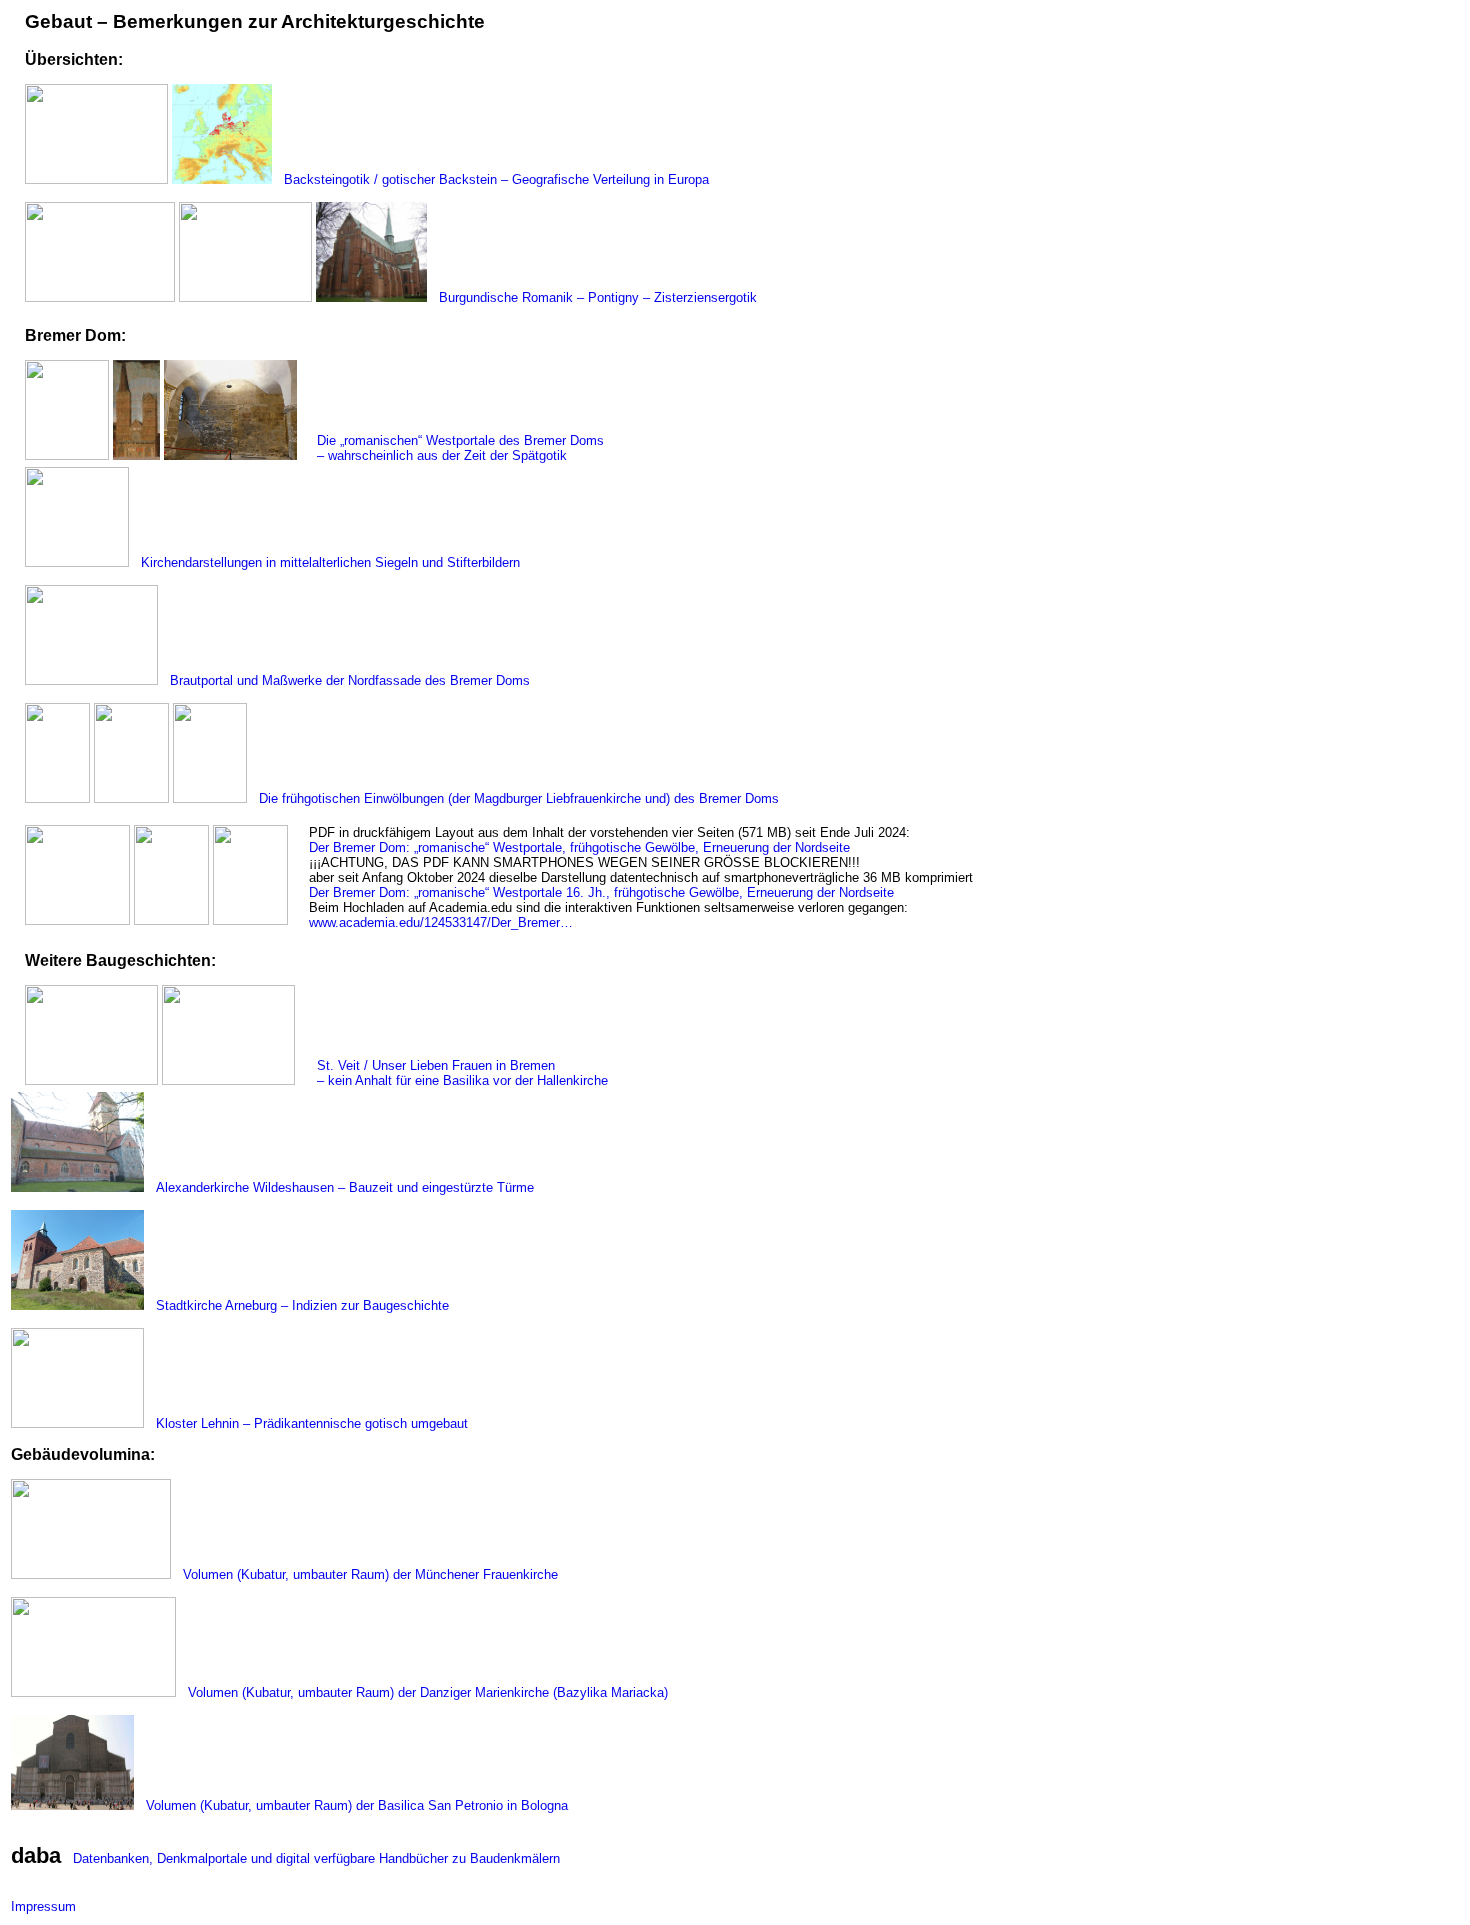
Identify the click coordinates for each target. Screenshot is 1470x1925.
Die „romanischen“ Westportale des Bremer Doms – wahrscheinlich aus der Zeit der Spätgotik (456, 448)
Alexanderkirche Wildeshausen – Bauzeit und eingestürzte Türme (341, 1187)
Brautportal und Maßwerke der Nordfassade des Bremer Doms (346, 680)
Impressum (43, 1906)
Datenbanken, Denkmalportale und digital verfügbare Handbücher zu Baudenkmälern (312, 1858)
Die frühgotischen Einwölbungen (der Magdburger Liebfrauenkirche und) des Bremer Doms (515, 798)
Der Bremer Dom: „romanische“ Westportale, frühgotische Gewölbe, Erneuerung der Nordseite (579, 847)
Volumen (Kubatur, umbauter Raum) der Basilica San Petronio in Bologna (353, 1805)
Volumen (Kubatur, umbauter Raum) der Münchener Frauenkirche (366, 1574)
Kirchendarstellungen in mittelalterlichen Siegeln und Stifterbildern (326, 562)
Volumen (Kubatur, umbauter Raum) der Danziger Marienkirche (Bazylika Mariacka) (424, 1692)
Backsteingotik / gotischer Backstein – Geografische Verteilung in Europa (492, 179)
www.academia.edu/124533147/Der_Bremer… (441, 922)
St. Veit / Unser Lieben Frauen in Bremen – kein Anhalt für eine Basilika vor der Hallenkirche (458, 1073)
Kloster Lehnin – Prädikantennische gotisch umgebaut (308, 1423)
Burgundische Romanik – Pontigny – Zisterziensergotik (594, 297)
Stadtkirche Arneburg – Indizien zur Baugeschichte (298, 1305)
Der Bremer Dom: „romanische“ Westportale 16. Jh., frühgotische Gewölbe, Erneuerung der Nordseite (601, 892)
